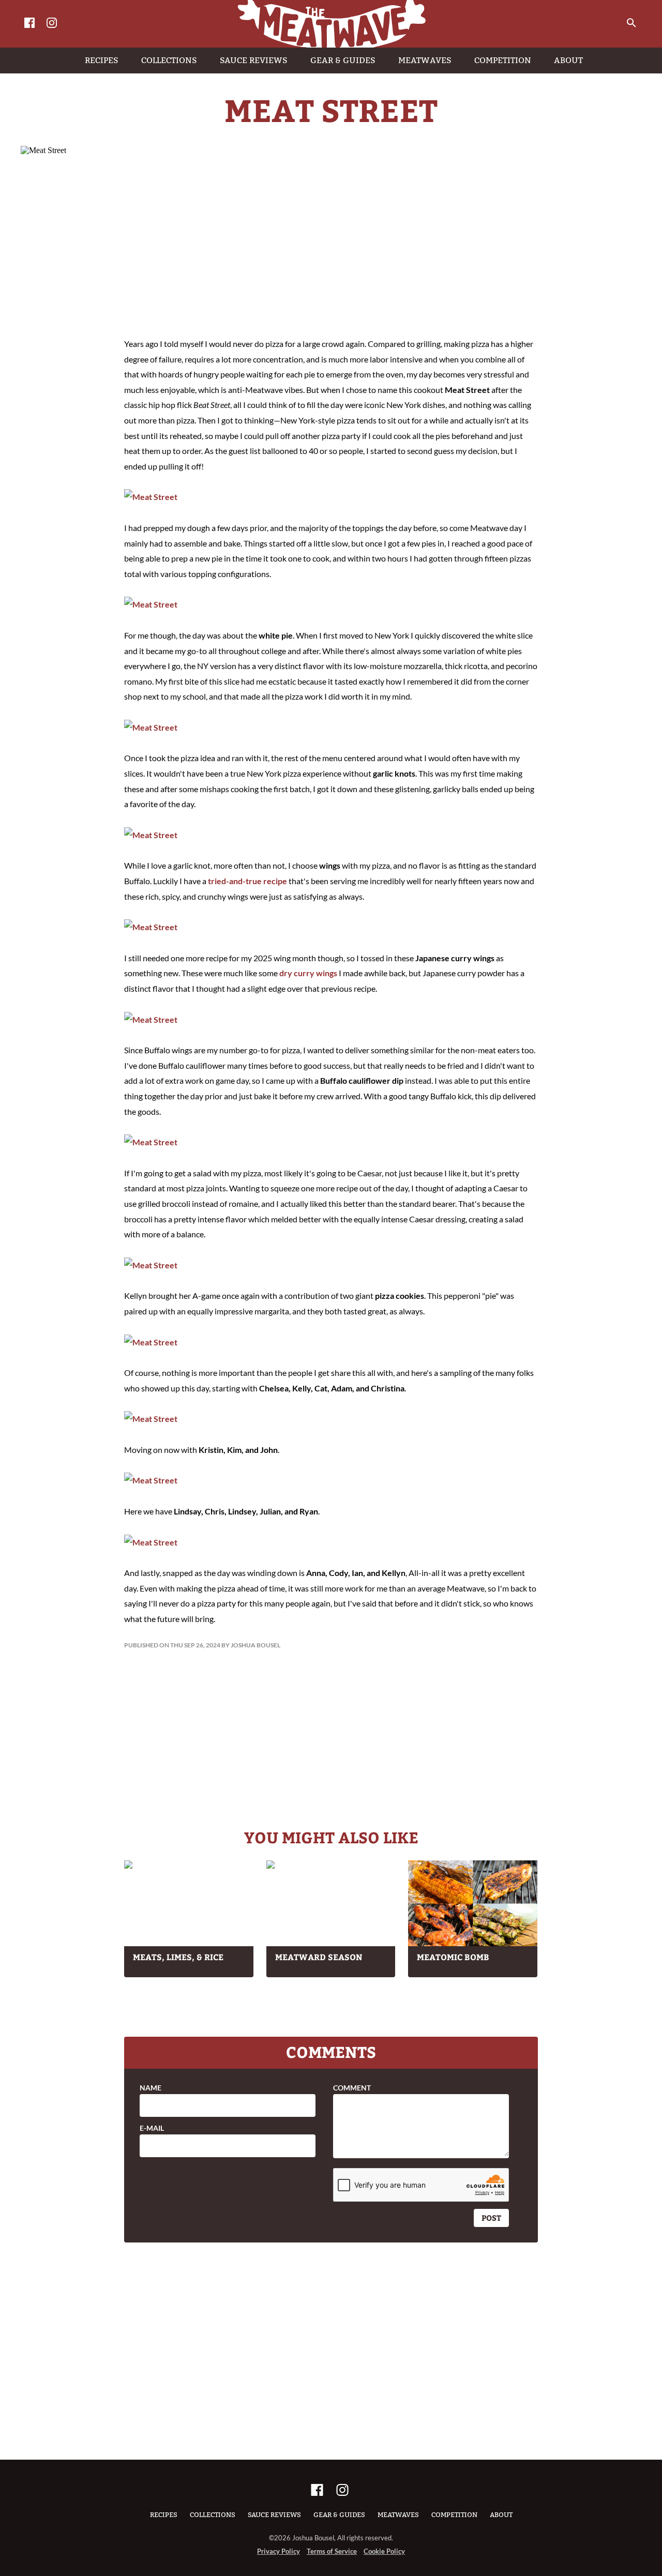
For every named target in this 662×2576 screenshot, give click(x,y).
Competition (454, 2515)
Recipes (164, 2515)
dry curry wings (308, 973)
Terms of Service (332, 2551)
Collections (213, 2515)
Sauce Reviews (274, 2515)
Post (491, 2218)
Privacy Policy (279, 2551)
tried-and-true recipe (247, 881)
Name (151, 2088)
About (501, 2515)
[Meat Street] (151, 497)
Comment (352, 2088)
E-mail (152, 2128)
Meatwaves (398, 2515)
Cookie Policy (384, 2551)
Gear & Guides (339, 2515)
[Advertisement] (331, 243)
